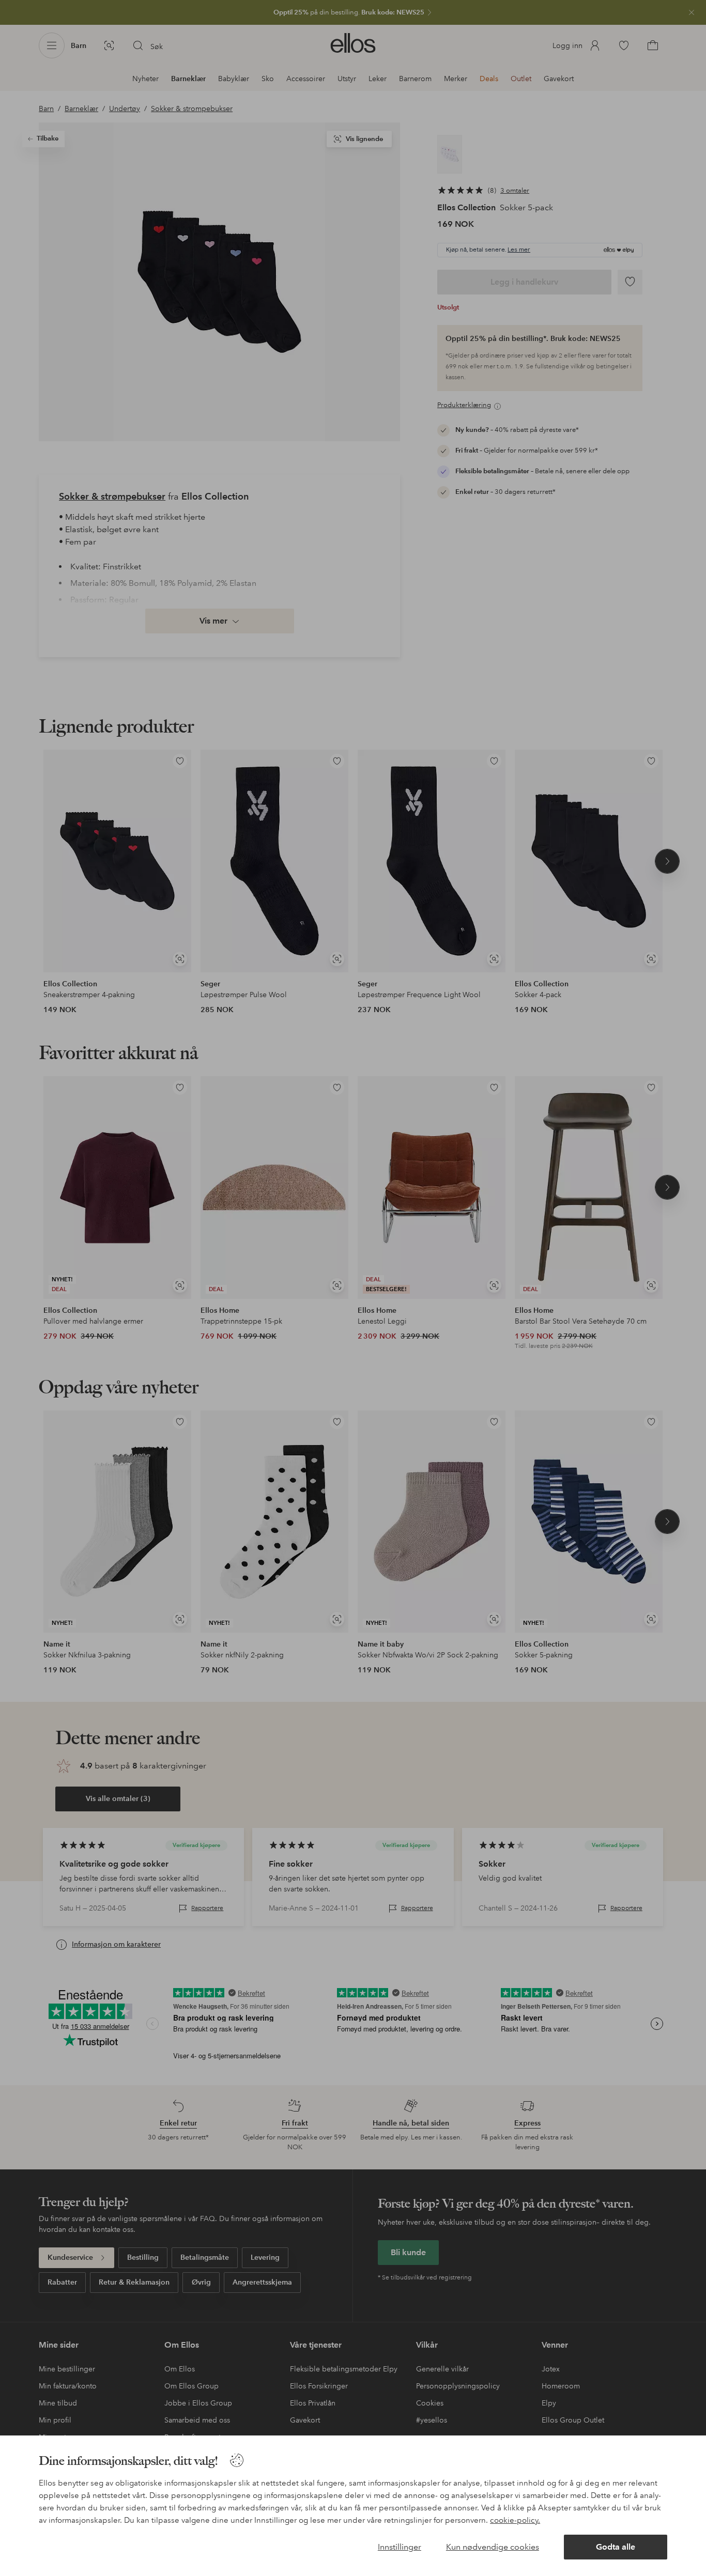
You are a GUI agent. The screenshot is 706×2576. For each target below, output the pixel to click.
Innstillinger (400, 2547)
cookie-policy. (515, 2520)
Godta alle (616, 2547)
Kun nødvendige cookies (493, 2547)
